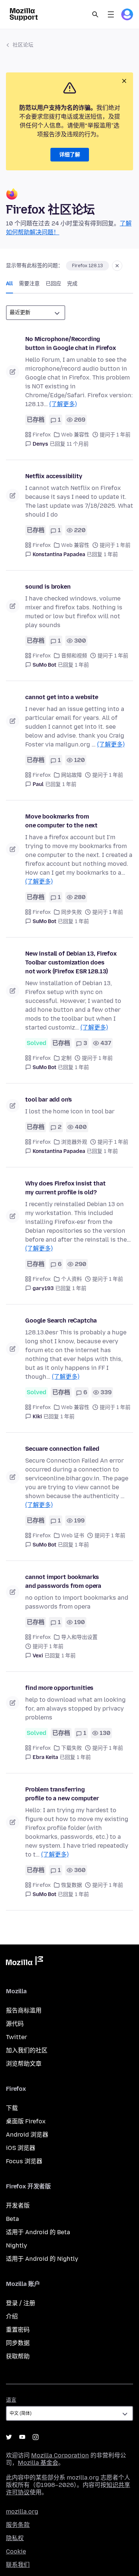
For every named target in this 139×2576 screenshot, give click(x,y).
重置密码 (18, 2330)
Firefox (42, 435)
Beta (12, 2219)
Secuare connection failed (62, 1449)
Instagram (36, 2437)
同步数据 (18, 2343)
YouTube (22, 2437)
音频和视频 (74, 656)
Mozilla (24, 1962)
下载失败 (72, 1748)
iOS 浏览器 (21, 2148)
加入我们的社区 (27, 2050)
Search (95, 14)
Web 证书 (73, 1536)
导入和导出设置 (79, 1637)
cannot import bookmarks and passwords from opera (63, 1581)
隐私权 (15, 2538)
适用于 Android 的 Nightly (42, 2259)
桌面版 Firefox (26, 2121)
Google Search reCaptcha (61, 1321)
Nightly (16, 2245)
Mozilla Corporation (60, 2455)
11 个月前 (78, 444)
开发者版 (18, 2206)
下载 (12, 2108)
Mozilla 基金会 (38, 2463)
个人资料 (72, 1279)
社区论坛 (23, 45)
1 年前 (111, 554)
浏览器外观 (74, 1142)
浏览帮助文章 (24, 2064)
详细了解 (70, 155)
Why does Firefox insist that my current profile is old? (65, 1188)
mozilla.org (22, 2512)
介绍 (12, 2316)
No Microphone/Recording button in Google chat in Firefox (71, 343)
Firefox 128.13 (87, 266)
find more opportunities (59, 1688)
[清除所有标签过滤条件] (117, 266)
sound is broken (48, 587)
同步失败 (72, 912)
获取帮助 (18, 2356)
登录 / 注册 (21, 2303)
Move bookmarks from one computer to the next (61, 821)
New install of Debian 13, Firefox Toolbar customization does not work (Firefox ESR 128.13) (71, 962)
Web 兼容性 (75, 435)
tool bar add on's (49, 1100)
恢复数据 (72, 1885)
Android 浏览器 (27, 2135)
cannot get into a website (62, 697)
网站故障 (72, 775)
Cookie (16, 2551)
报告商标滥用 (24, 2010)
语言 (11, 2400)
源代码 (15, 2024)
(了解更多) (63, 404)
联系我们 (18, 2565)
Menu (111, 14)
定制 (66, 1058)
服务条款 (18, 2525)
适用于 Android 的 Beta (38, 2232)
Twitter (16, 2037)
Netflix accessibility (54, 476)
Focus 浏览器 (24, 2161)
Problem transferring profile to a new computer (62, 1794)
